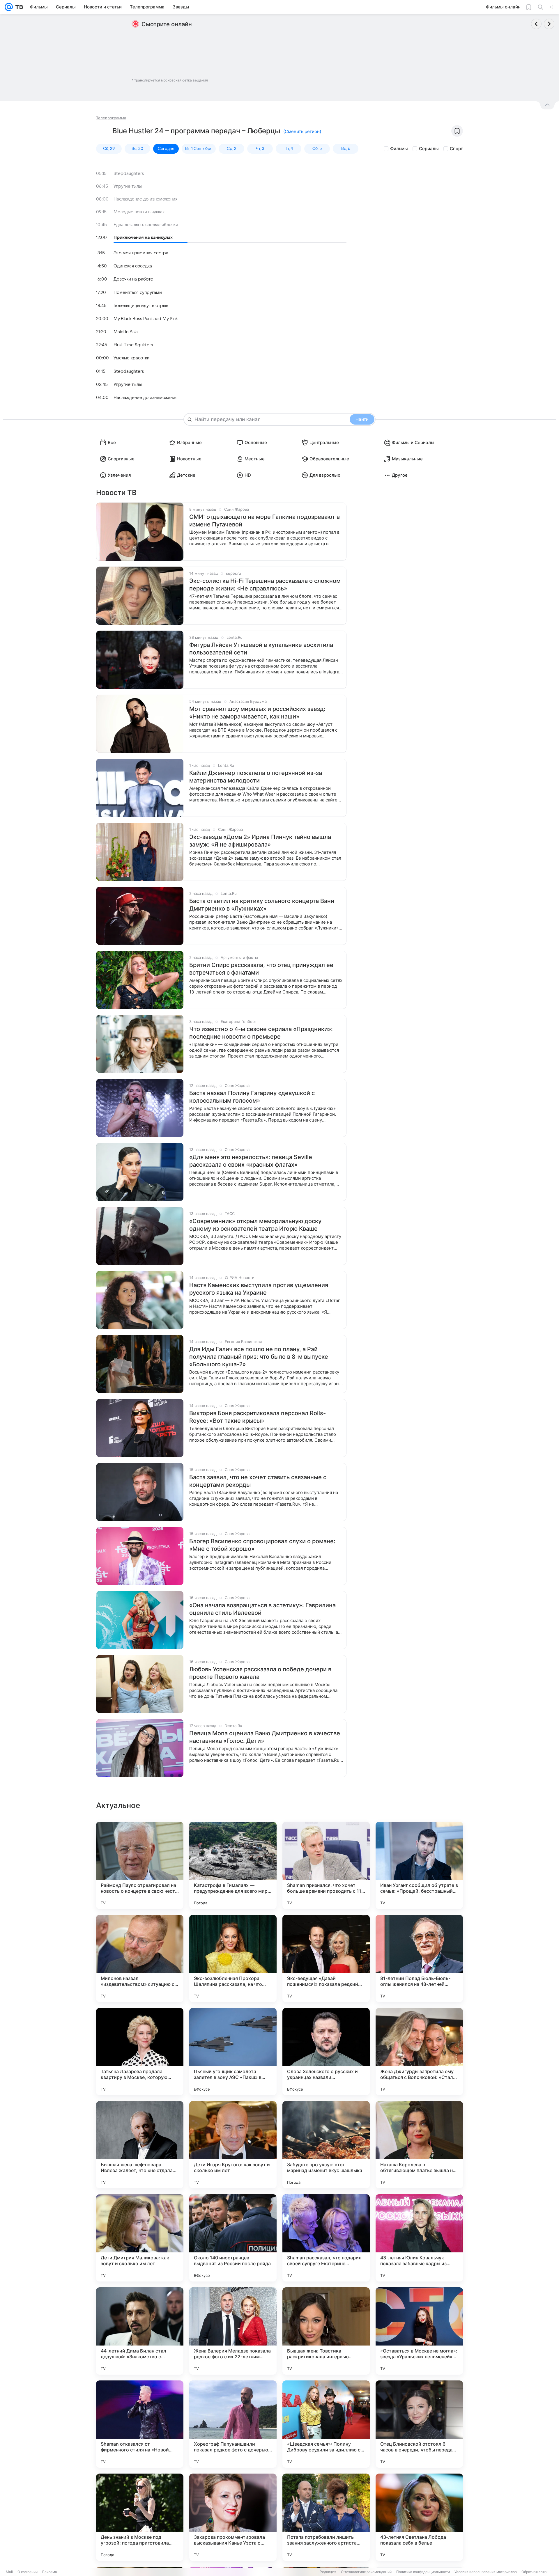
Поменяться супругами (138, 292)
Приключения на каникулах (143, 237)
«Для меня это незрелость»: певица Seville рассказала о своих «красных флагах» (251, 1161)
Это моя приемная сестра (141, 253)
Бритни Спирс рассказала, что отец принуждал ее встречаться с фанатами (261, 969)
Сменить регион (302, 131)
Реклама (50, 2572)
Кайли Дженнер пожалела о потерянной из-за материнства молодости (256, 777)
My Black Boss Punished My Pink (146, 319)
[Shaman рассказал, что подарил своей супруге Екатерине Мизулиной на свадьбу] (326, 2238)
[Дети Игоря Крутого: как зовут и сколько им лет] (233, 2145)
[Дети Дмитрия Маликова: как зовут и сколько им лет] (140, 2238)
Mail (9, 2572)
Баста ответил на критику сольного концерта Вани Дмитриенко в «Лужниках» (262, 905)
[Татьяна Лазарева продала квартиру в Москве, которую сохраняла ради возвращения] (140, 2052)
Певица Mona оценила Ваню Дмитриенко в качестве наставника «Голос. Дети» (265, 1737)
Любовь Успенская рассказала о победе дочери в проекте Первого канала (260, 1673)
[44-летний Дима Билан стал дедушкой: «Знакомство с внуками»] (140, 2331)
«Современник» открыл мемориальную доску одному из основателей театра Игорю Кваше (255, 1225)
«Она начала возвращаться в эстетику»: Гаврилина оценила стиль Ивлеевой (262, 1609)
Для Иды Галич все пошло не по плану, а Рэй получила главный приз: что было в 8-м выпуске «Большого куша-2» (259, 1357)
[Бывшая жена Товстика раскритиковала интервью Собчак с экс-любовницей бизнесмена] (326, 2331)
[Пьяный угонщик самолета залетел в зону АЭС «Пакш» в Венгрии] (233, 2052)
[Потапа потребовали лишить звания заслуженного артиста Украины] (326, 2517)
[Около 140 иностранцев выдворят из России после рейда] (233, 2238)
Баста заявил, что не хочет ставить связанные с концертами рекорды (258, 1481)
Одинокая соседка (133, 266)
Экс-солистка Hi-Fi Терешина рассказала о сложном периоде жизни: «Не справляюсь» (265, 585)
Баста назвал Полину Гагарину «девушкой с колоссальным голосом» (252, 1097)
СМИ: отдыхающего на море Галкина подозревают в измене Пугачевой (265, 521)
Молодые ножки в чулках (139, 212)
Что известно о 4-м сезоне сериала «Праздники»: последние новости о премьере (261, 1033)
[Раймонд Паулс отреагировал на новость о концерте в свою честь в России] (140, 1865)
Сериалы (429, 149)
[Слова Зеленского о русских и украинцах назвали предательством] (326, 2052)
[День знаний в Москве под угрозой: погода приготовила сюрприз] (140, 2517)
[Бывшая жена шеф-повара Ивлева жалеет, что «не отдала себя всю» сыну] (140, 2145)
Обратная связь (535, 2572)
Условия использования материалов (486, 2572)
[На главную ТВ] (18, 7)
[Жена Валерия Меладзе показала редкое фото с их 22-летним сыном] (233, 2331)
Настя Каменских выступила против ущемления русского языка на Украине (259, 1289)
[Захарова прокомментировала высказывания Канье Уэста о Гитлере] (233, 2517)
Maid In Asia (126, 332)
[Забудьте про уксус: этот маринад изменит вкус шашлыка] (326, 2145)
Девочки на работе (133, 279)
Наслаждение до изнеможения (146, 199)
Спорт (456, 149)
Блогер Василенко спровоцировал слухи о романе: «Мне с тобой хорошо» (262, 1545)
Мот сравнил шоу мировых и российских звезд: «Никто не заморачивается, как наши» (257, 713)
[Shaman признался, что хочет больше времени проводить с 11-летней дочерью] (326, 1865)
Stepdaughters (129, 173)
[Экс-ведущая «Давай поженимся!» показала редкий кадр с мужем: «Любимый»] (326, 1958)
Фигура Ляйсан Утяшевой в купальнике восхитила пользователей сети (261, 649)
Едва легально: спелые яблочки (146, 225)
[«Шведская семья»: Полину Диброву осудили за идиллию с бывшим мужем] (326, 2424)
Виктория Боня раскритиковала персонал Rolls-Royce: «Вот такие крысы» (258, 1417)
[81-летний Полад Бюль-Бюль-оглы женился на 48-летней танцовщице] (419, 1958)
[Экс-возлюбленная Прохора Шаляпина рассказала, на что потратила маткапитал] (233, 1958)
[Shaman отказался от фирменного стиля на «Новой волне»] (140, 2424)
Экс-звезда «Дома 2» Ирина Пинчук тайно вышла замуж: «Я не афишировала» (260, 841)
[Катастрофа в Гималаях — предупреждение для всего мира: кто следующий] (233, 1865)
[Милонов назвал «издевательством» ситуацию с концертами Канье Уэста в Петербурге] (140, 1958)
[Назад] (536, 24)
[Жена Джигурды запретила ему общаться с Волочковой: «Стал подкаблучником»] (419, 2052)
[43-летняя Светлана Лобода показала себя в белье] (419, 2517)
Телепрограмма (111, 118)
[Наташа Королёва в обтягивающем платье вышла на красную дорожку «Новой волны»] (419, 2145)
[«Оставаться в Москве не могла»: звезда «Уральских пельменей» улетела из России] (419, 2331)
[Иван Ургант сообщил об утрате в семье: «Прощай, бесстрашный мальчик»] (419, 1865)
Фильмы (399, 149)
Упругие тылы (128, 186)
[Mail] (9, 7)
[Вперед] (549, 24)
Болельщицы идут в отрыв (141, 306)
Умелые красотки (132, 358)
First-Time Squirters (133, 345)
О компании (28, 2572)
